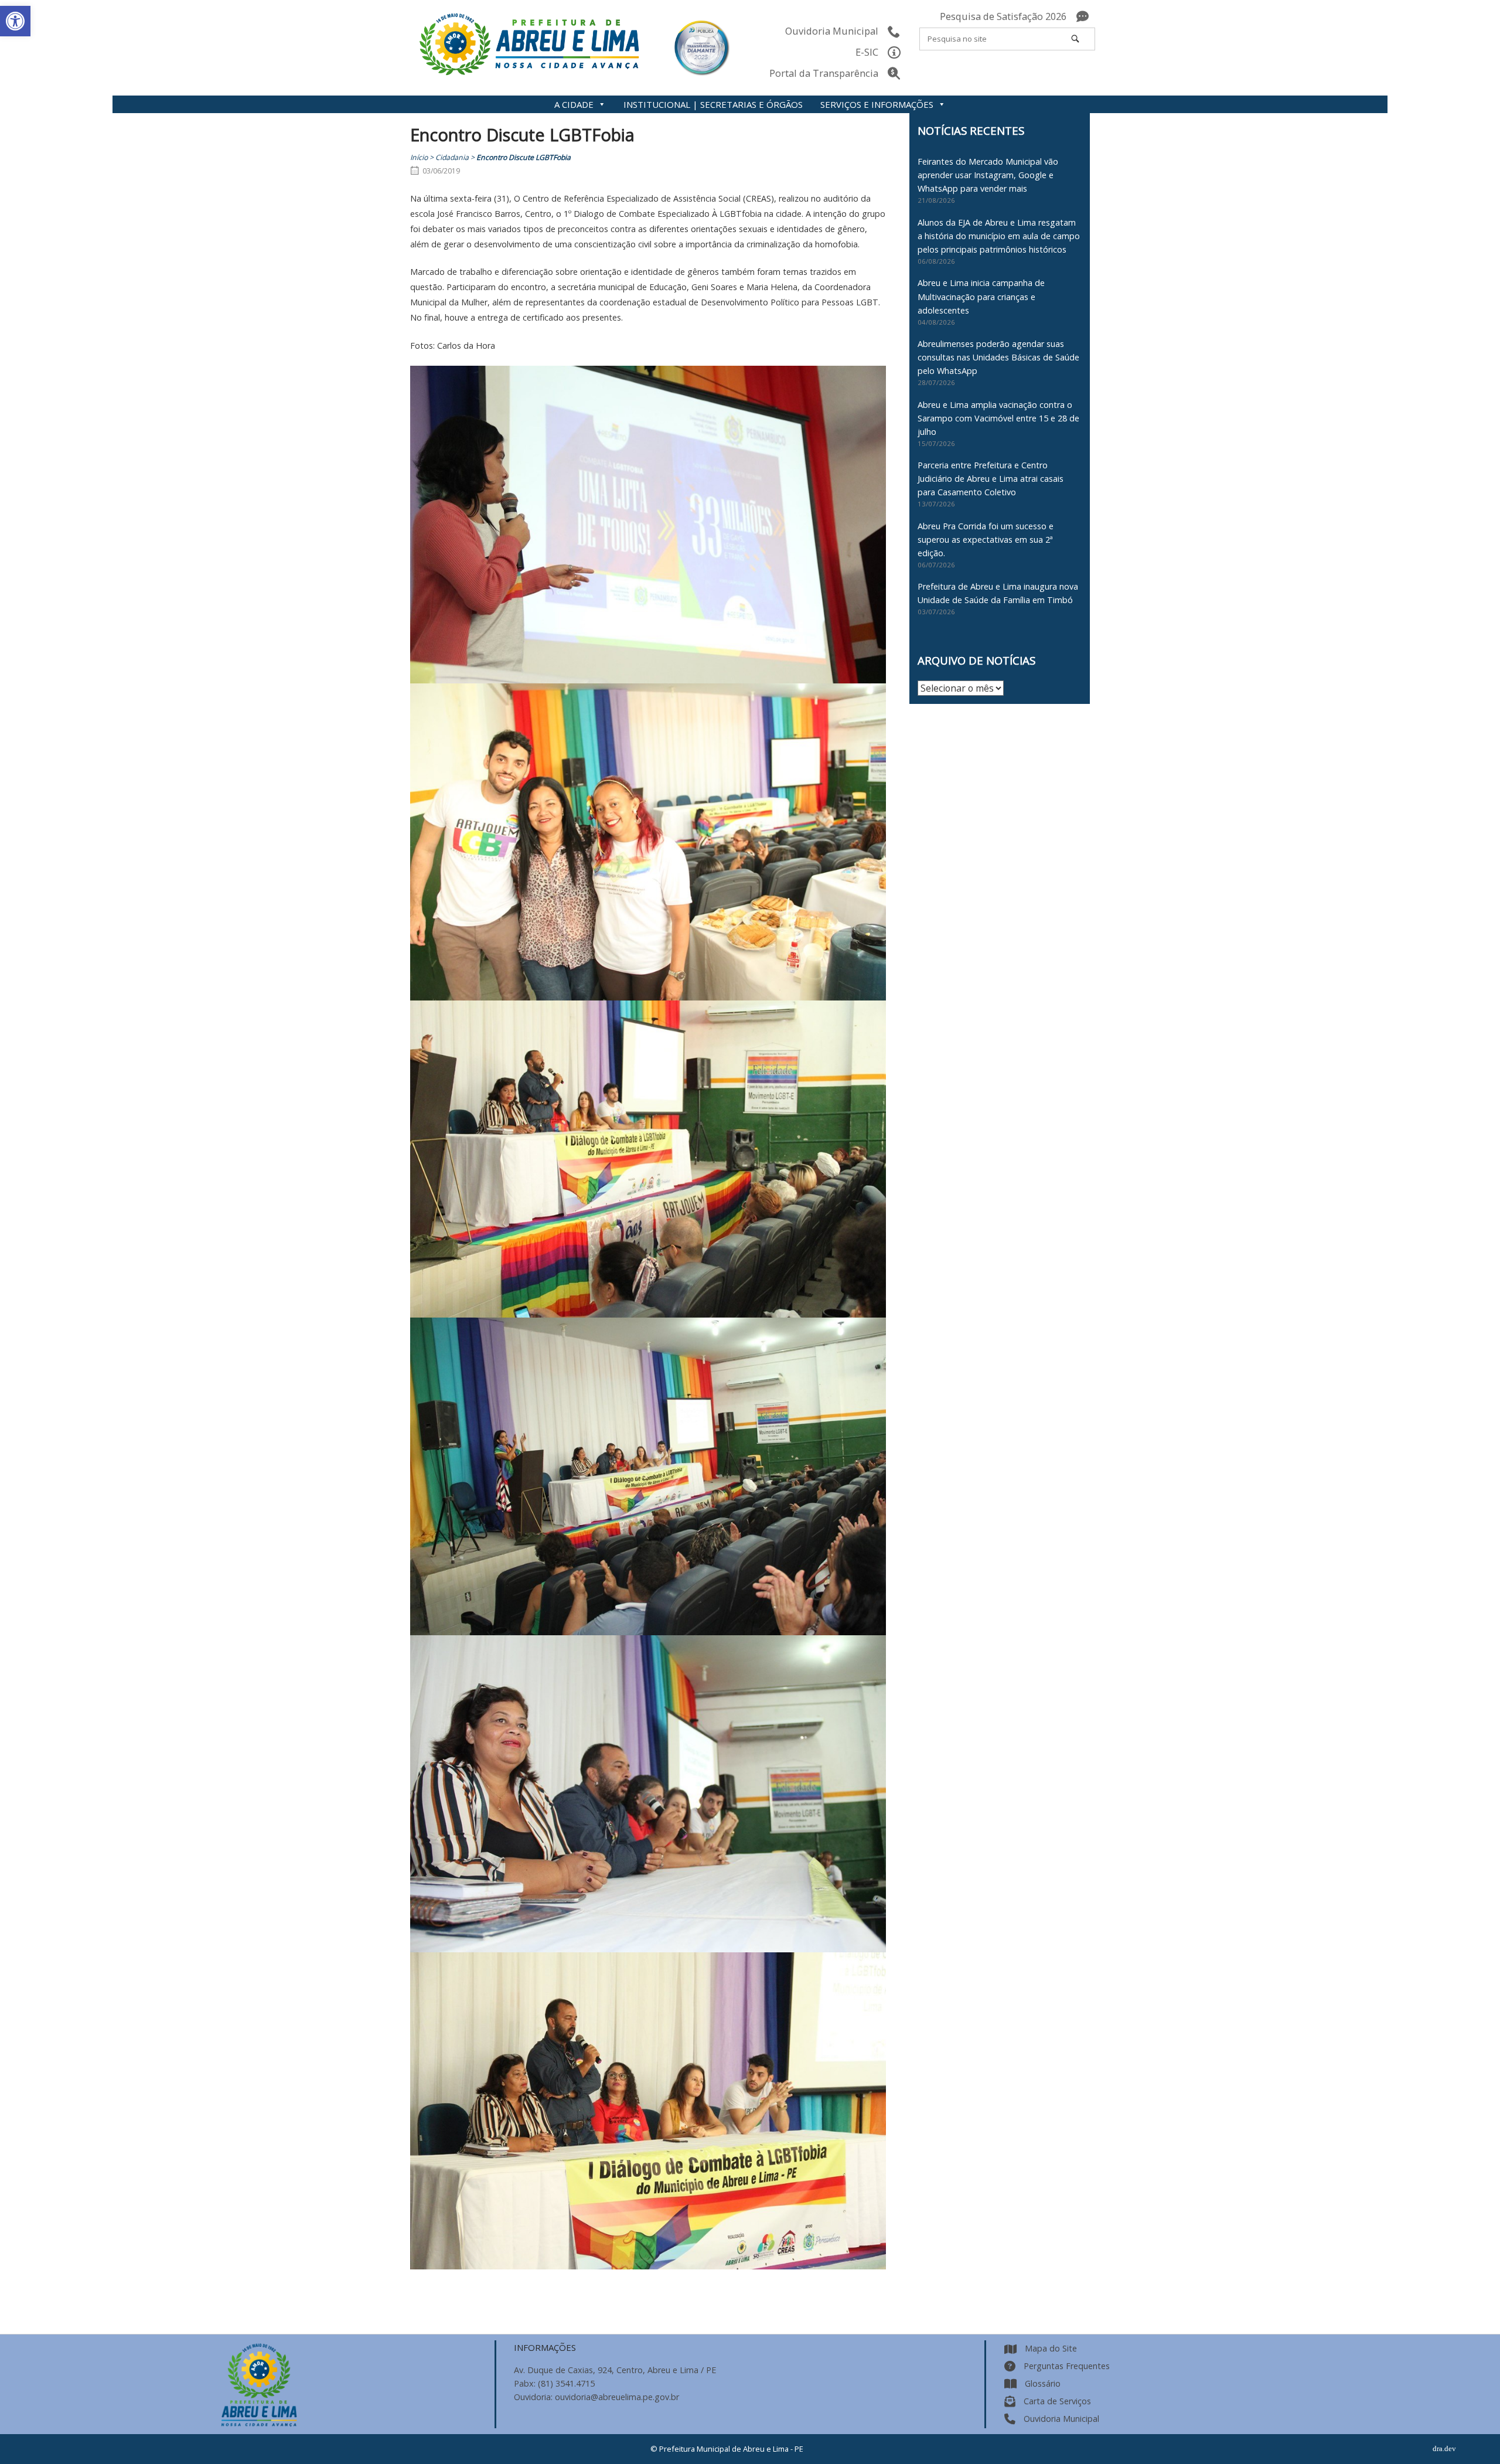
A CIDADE (574, 104)
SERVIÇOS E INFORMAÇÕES (877, 104)
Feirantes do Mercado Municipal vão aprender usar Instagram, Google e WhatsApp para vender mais (988, 175)
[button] (15, 21)
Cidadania (452, 157)
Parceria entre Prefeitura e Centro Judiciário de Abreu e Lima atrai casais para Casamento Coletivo (991, 479)
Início (419, 157)
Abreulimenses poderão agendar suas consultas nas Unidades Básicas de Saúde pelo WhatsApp (998, 357)
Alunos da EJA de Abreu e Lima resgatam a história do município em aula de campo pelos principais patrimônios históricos (999, 236)
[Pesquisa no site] (1075, 39)
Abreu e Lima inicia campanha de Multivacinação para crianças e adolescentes (981, 296)
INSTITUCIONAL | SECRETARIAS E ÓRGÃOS (713, 104)
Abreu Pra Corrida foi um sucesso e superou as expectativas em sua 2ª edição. (986, 540)
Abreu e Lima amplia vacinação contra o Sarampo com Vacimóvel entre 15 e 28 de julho (998, 418)
